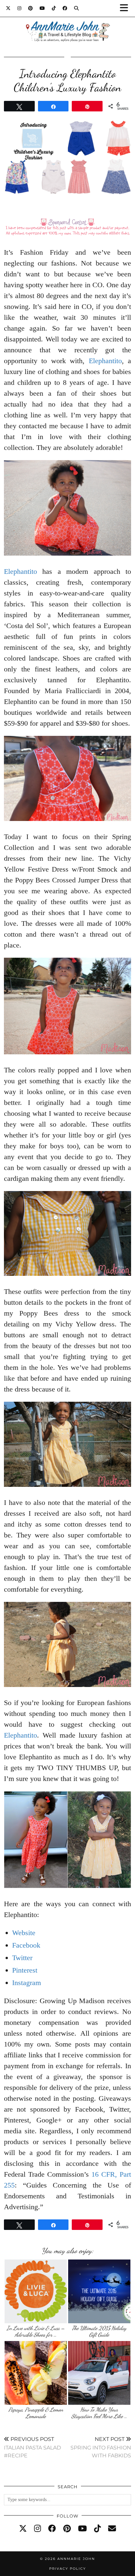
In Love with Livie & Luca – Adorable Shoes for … (36, 2331)
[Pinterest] (31, 8)
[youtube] (82, 2529)
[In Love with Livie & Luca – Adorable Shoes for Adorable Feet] (36, 2291)
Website (24, 1933)
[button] (126, 8)
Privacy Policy (67, 2569)
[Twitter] (8, 8)
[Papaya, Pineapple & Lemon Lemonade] (36, 2373)
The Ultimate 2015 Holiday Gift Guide (99, 2331)
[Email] (112, 2529)
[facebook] (52, 2529)
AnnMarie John (76, 2559)
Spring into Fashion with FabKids (101, 2447)
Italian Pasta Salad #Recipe (32, 2447)
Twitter (22, 1958)
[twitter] (23, 2529)
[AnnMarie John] (67, 23)
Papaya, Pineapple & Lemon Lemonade (36, 2413)
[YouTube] (42, 8)
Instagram (27, 1983)
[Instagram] (19, 8)
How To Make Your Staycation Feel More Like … (99, 2413)
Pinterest (25, 1970)
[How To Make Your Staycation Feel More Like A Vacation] (99, 2373)
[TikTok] (54, 8)
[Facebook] (65, 8)
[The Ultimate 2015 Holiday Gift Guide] (99, 2291)
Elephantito (105, 361)
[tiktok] (97, 2529)
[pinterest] (67, 2529)
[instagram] (38, 2529)
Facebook (26, 1945)
